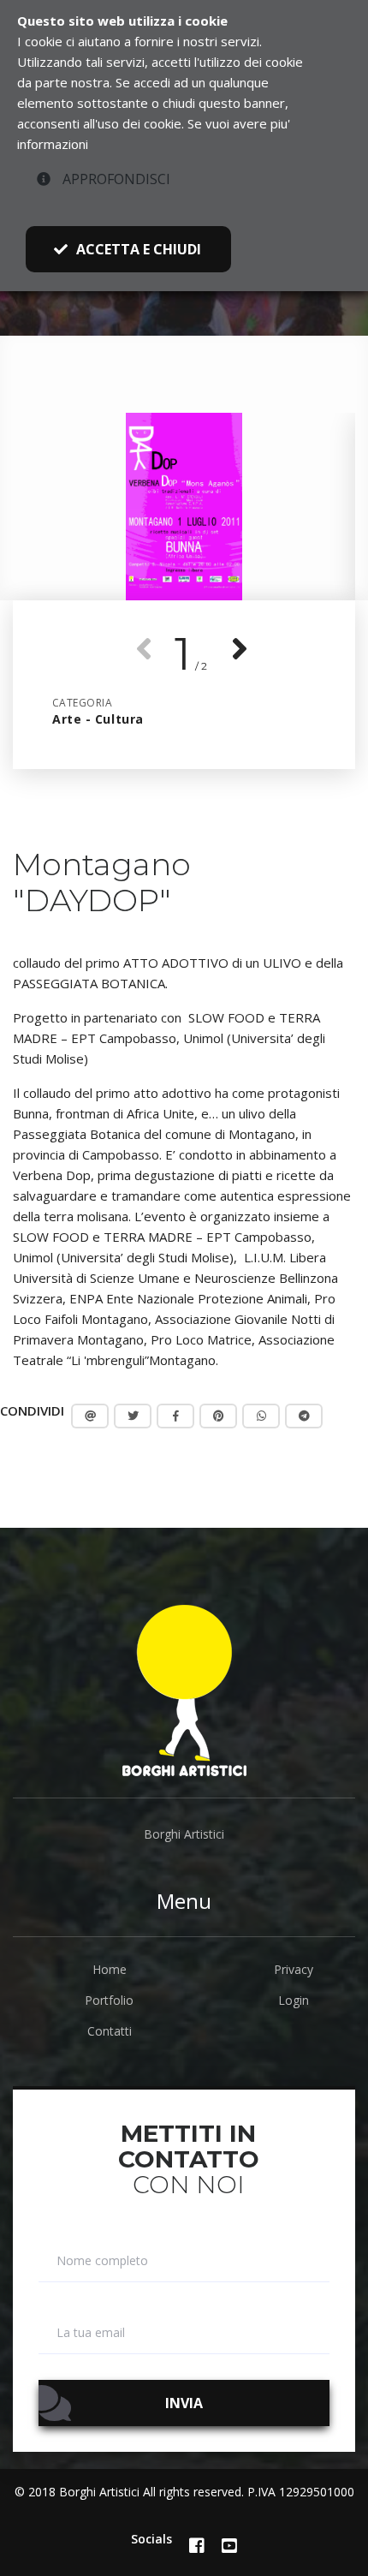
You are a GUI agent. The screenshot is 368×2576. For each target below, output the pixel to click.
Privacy (294, 1969)
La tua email (91, 2333)
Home (110, 1969)
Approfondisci (115, 179)
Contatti (110, 2031)
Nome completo (102, 2261)
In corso (82, 326)
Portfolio (109, 2000)
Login (294, 2000)
